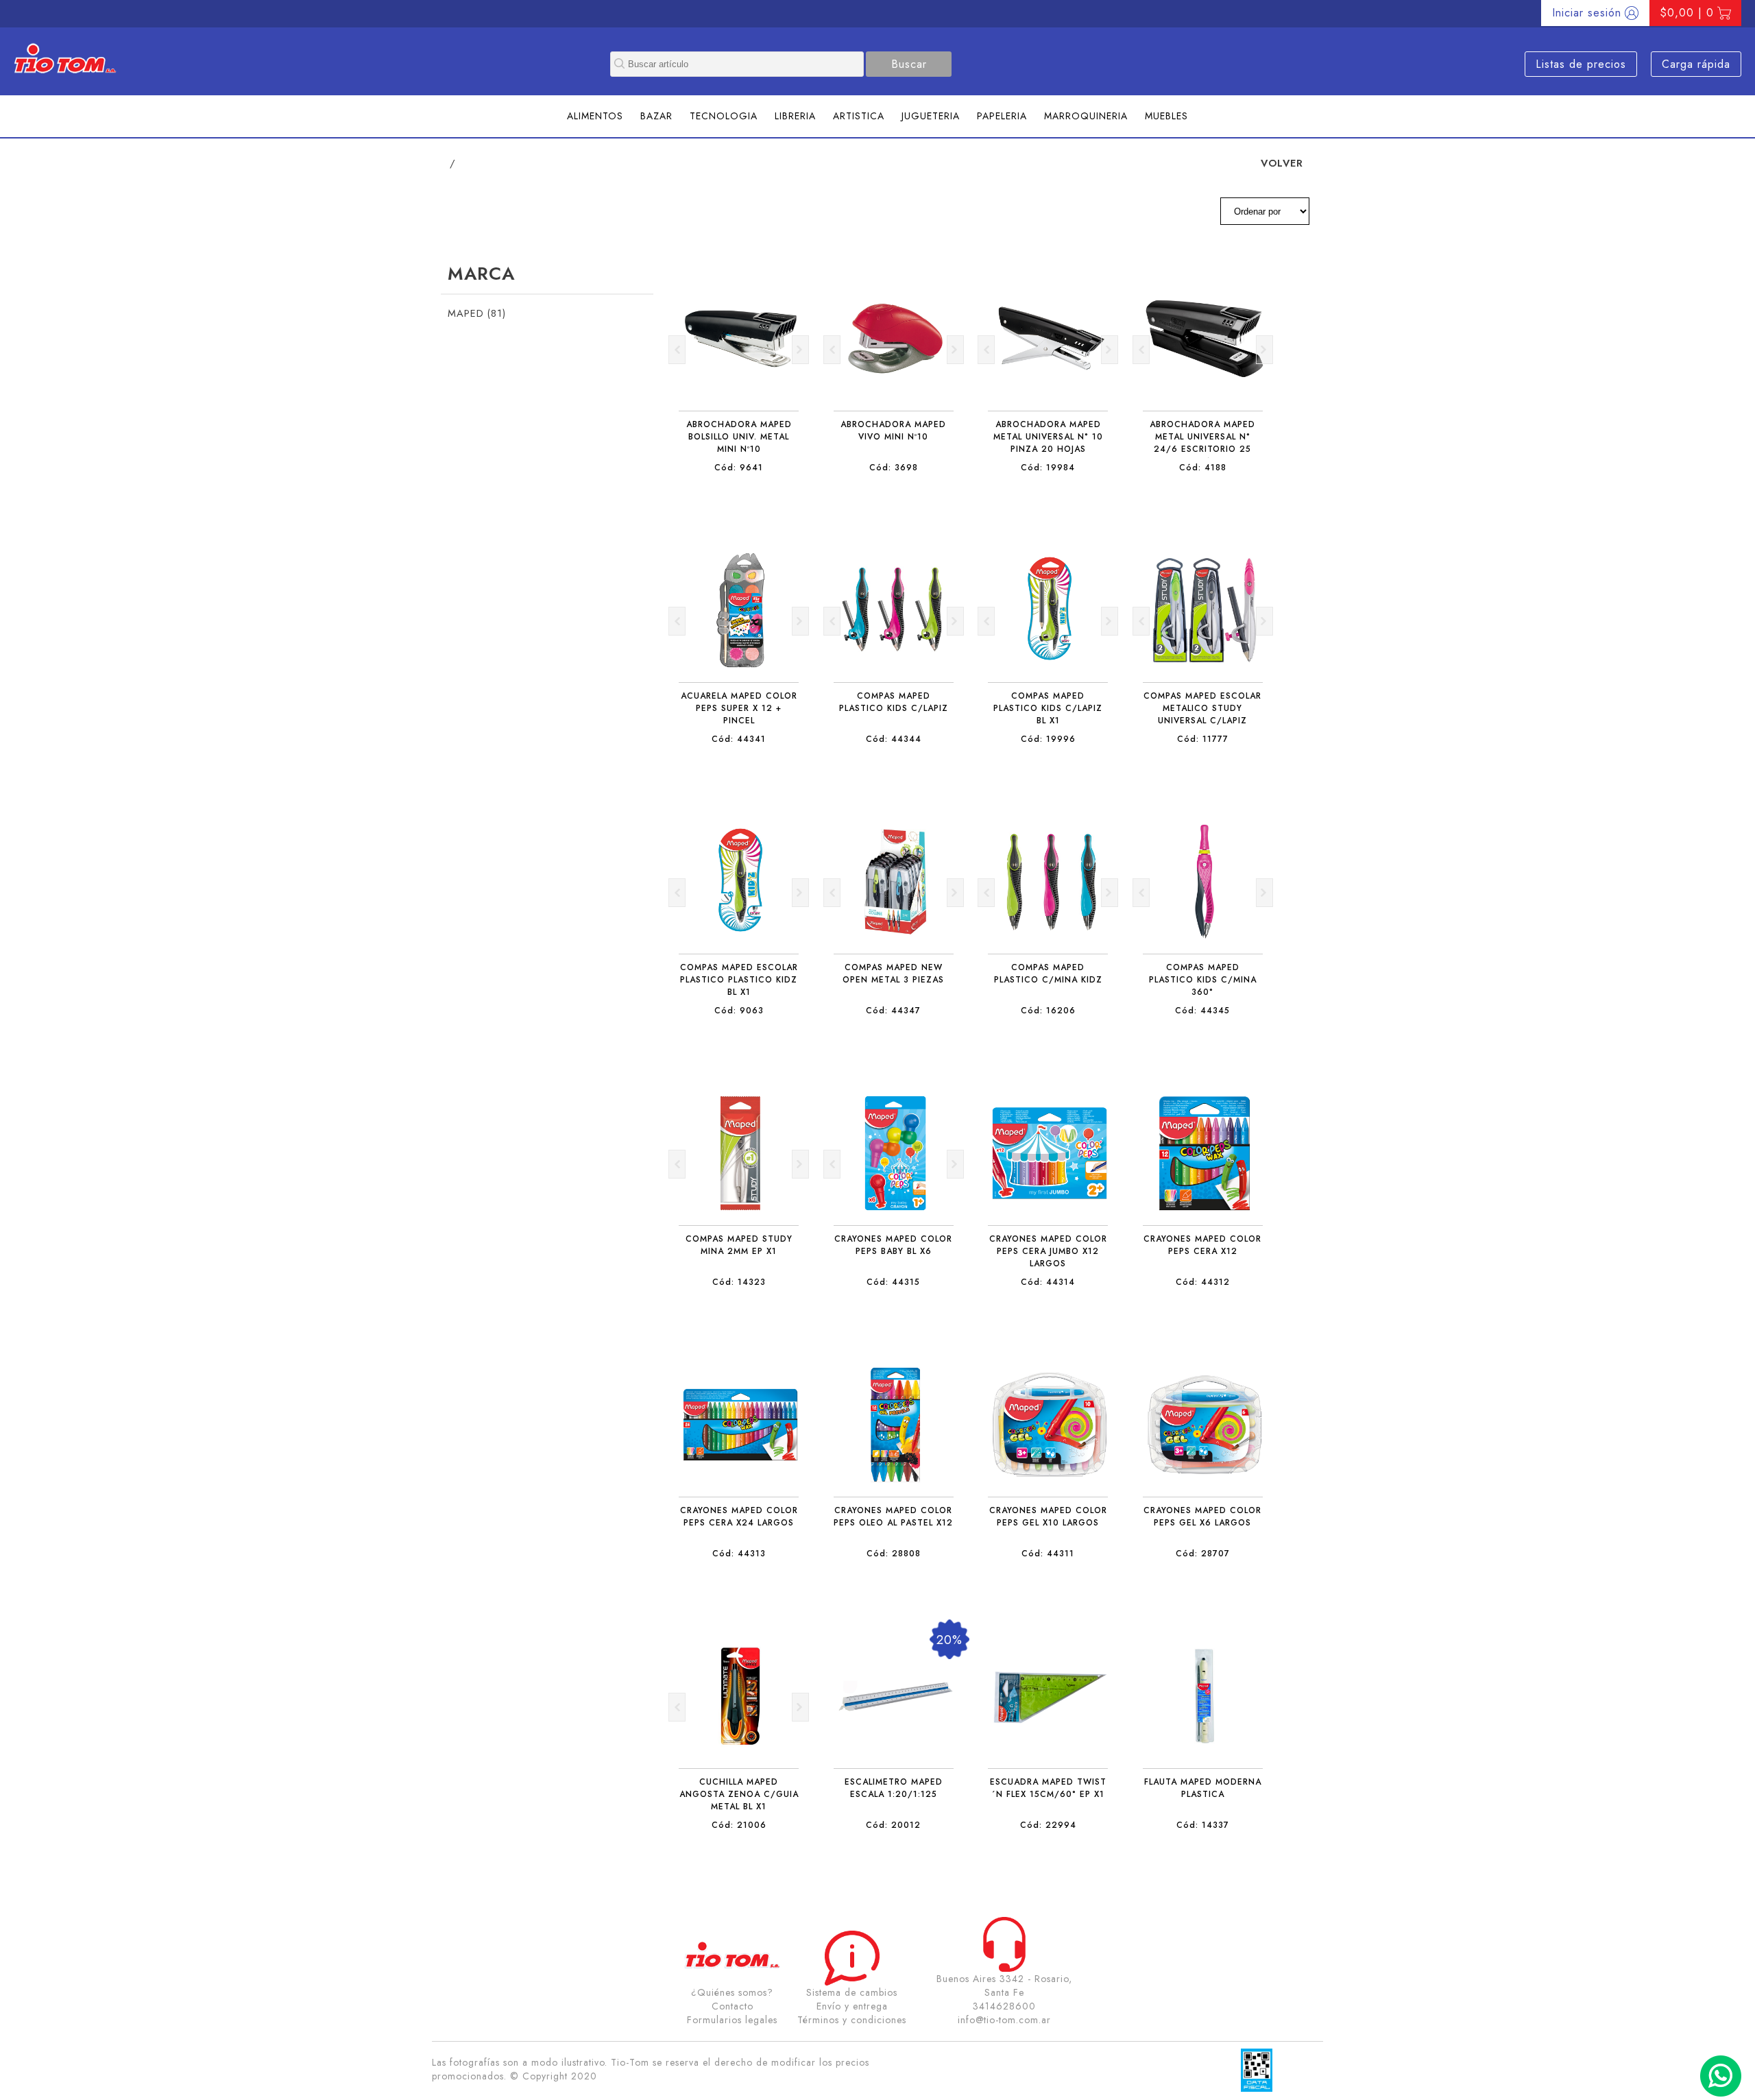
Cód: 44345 (1202, 1011)
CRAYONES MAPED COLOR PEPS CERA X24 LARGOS (739, 1517)
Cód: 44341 (739, 739)
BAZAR (656, 116)
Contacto (733, 2006)
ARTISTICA (859, 116)
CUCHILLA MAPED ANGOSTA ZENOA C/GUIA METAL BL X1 (739, 1794)
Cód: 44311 (1048, 1554)
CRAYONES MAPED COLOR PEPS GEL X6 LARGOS (1202, 1517)
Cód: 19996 (1048, 739)
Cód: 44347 (893, 1011)
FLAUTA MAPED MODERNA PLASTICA (1203, 1788)
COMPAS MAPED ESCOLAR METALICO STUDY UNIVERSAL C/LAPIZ (1202, 708)
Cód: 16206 (1048, 1011)
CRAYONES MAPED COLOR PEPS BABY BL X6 (893, 1245)
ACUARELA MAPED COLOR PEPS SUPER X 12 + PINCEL (739, 708)
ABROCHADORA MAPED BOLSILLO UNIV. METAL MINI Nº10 (739, 437)
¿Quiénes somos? (732, 1992)
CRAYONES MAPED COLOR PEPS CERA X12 (1202, 1245)
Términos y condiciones (852, 2020)
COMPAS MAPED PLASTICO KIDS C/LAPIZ (894, 702)
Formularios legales (732, 2020)
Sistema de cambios (852, 1992)
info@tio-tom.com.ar (1004, 2020)
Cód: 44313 (739, 1554)
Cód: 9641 (739, 468)
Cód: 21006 (739, 1825)
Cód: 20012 (893, 1825)
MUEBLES (1166, 116)
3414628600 (1004, 2006)
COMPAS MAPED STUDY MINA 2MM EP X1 (739, 1245)
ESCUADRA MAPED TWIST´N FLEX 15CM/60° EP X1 (1048, 1788)
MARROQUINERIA (1086, 116)
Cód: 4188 (1203, 468)
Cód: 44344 (894, 739)
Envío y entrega (852, 2006)
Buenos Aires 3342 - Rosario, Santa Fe (1004, 1986)
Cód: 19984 (1048, 468)
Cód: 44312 (1203, 1282)
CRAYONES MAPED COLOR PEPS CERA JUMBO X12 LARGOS (1048, 1251)
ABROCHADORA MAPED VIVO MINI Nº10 (893, 431)
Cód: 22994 (1048, 1825)
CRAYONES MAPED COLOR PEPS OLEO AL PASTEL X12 (893, 1517)
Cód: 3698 (894, 468)
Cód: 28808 (894, 1554)
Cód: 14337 (1203, 1825)
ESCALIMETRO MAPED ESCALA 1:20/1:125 (894, 1788)
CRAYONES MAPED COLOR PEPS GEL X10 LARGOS (1048, 1517)
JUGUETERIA (931, 116)
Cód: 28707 (1203, 1554)
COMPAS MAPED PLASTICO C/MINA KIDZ (1048, 974)
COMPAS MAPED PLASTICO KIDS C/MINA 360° (1203, 980)
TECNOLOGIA (724, 116)
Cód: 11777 (1203, 739)
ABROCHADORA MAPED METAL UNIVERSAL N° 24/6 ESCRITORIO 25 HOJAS (1202, 443)
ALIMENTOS (595, 116)
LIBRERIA (795, 116)
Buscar (909, 64)
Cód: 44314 (1048, 1282)
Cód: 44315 (893, 1282)
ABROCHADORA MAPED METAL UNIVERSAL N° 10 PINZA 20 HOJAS (1048, 437)
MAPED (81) (477, 313)
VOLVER (1282, 163)
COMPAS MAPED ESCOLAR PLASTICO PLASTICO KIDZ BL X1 (739, 980)
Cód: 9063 (739, 1011)
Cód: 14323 (739, 1282)
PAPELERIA (1002, 116)
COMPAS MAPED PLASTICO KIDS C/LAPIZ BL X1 (1048, 708)
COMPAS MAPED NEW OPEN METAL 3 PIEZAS (893, 974)
